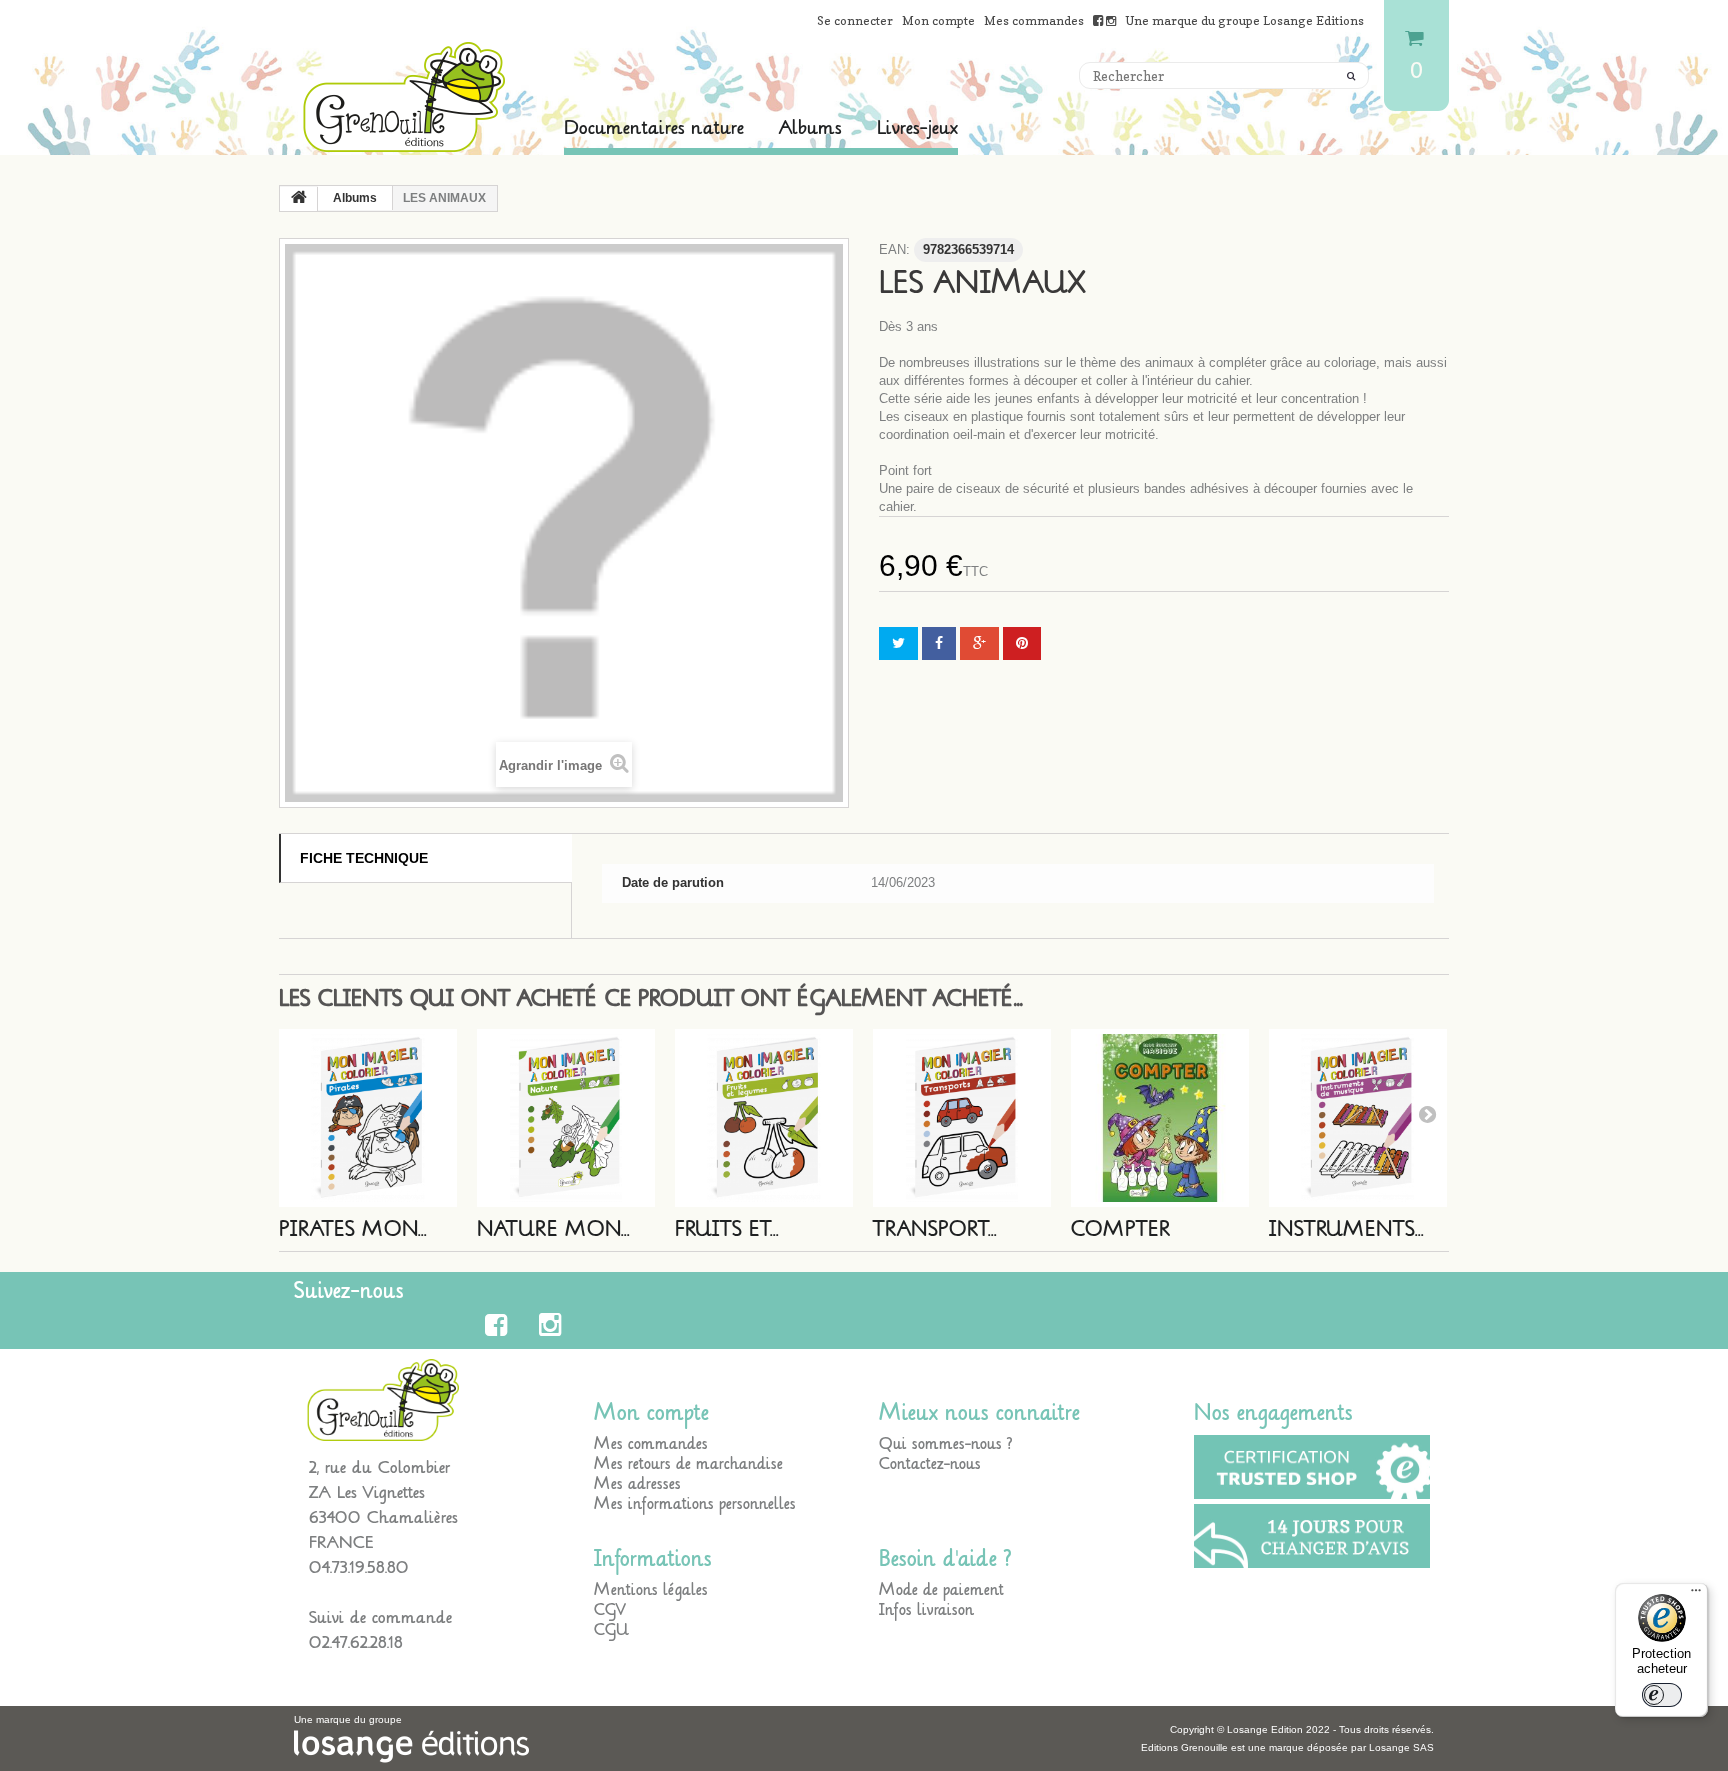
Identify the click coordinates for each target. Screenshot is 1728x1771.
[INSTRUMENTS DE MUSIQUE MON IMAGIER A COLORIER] (1358, 1118)
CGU (611, 1630)
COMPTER (1121, 1229)
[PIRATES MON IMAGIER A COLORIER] (368, 1118)
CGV (610, 1610)
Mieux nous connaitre (979, 1413)
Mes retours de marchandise (688, 1464)
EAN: (894, 249)
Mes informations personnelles (695, 1504)
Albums (810, 128)
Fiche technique (364, 858)
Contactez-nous (930, 1464)
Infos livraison (926, 1610)
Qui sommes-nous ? (946, 1444)
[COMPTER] (1160, 1118)
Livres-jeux (917, 128)
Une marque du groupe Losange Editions (1244, 20)
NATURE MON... (553, 1229)
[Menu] (1696, 1595)
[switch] (1662, 1695)
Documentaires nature (654, 128)
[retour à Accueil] (299, 199)
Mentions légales (651, 1590)
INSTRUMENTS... (1346, 1229)
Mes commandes (1034, 20)
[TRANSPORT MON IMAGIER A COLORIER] (962, 1118)
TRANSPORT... (935, 1229)
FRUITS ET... (727, 1229)
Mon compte (938, 20)
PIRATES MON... (353, 1229)
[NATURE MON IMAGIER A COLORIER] (566, 1118)
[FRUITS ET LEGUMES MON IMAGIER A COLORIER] (764, 1118)
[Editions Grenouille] (404, 97)
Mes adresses (637, 1484)
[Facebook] (499, 1325)
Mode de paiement (941, 1590)
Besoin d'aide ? (945, 1559)
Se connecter (855, 20)
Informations (653, 1559)
